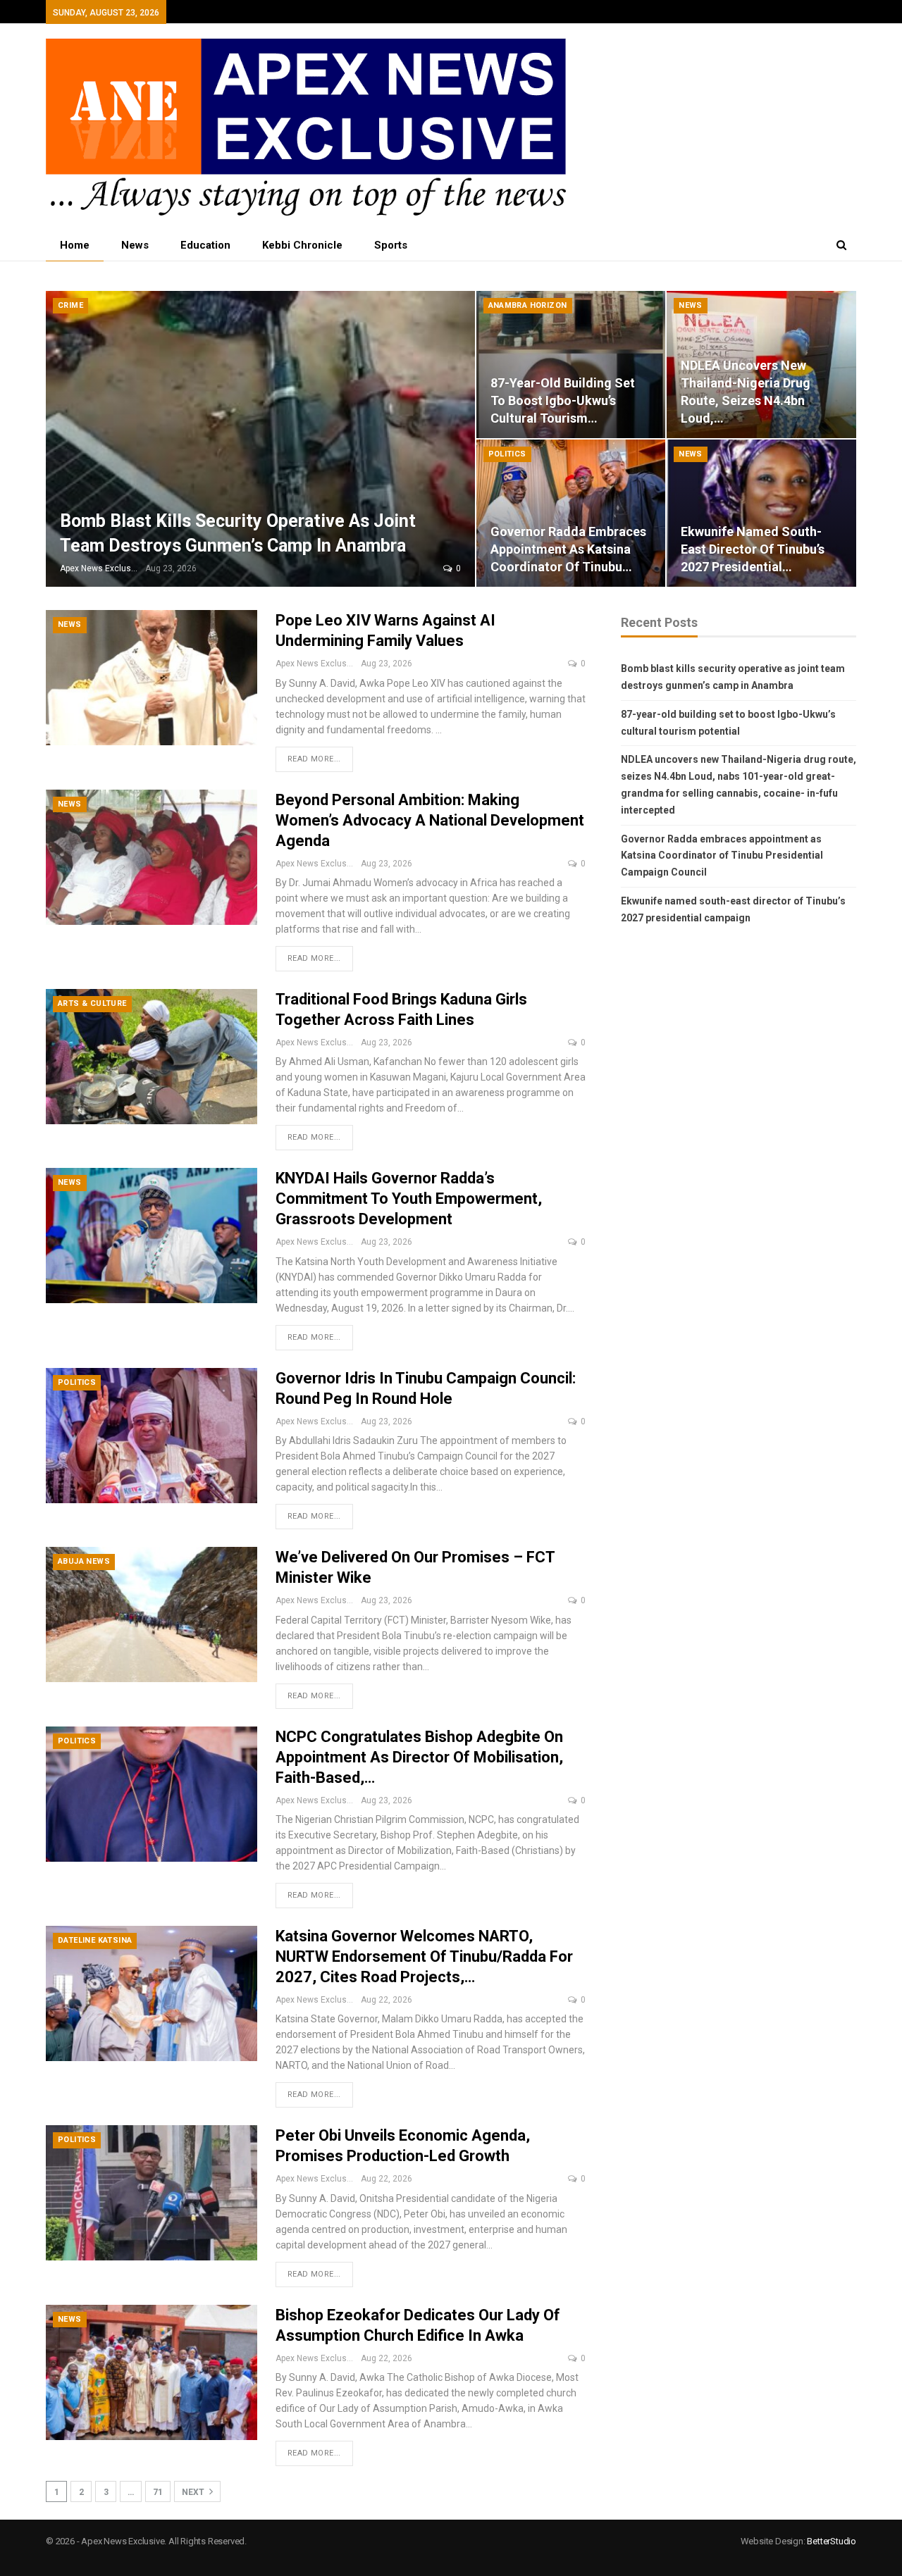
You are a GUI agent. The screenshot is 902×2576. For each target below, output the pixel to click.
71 (158, 2492)
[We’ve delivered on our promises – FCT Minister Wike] (152, 1614)
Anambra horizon (528, 305)
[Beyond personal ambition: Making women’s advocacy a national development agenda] (152, 857)
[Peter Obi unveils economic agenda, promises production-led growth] (152, 2193)
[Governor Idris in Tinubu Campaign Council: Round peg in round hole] (152, 1436)
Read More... (314, 759)
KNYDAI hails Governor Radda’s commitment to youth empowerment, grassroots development (409, 1199)
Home (75, 245)
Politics (507, 454)
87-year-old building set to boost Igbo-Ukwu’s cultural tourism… (563, 400)
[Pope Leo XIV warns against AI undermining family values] (152, 678)
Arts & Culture (92, 1003)
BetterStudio (832, 2541)
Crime (70, 305)
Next (194, 2492)
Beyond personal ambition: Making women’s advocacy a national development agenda (430, 820)
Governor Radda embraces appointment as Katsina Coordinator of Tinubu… (568, 549)
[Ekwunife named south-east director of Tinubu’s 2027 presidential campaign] (761, 513)
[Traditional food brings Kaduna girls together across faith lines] (152, 1057)
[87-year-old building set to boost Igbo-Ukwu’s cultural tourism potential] (571, 365)
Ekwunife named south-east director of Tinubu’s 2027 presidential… (753, 549)
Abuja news (84, 1561)
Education (205, 245)
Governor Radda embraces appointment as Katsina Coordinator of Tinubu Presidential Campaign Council (722, 856)
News (135, 245)
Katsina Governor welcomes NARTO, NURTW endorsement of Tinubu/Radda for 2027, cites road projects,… (424, 1956)
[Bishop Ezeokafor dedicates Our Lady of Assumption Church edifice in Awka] (152, 2372)
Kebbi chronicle (302, 245)
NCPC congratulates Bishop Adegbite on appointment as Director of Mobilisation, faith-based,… (419, 1757)
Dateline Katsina (95, 1940)
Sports (391, 245)
